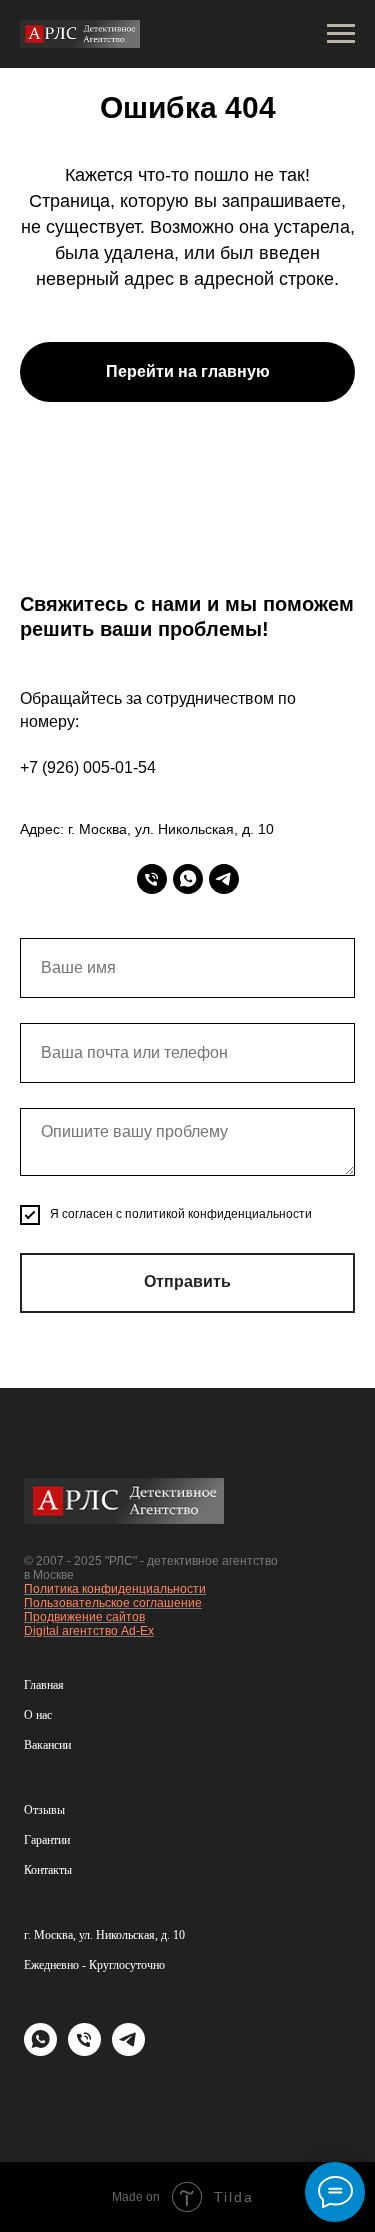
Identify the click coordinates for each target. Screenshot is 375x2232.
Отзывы (44, 1810)
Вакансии (47, 1745)
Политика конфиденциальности (115, 1589)
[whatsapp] (188, 879)
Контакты (48, 1870)
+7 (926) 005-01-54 (88, 767)
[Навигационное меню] (341, 34)
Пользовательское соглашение (113, 1603)
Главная (44, 1685)
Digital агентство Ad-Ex (89, 1631)
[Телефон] (152, 879)
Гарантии (47, 1840)
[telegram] (224, 879)
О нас (38, 1715)
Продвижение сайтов (84, 1617)
